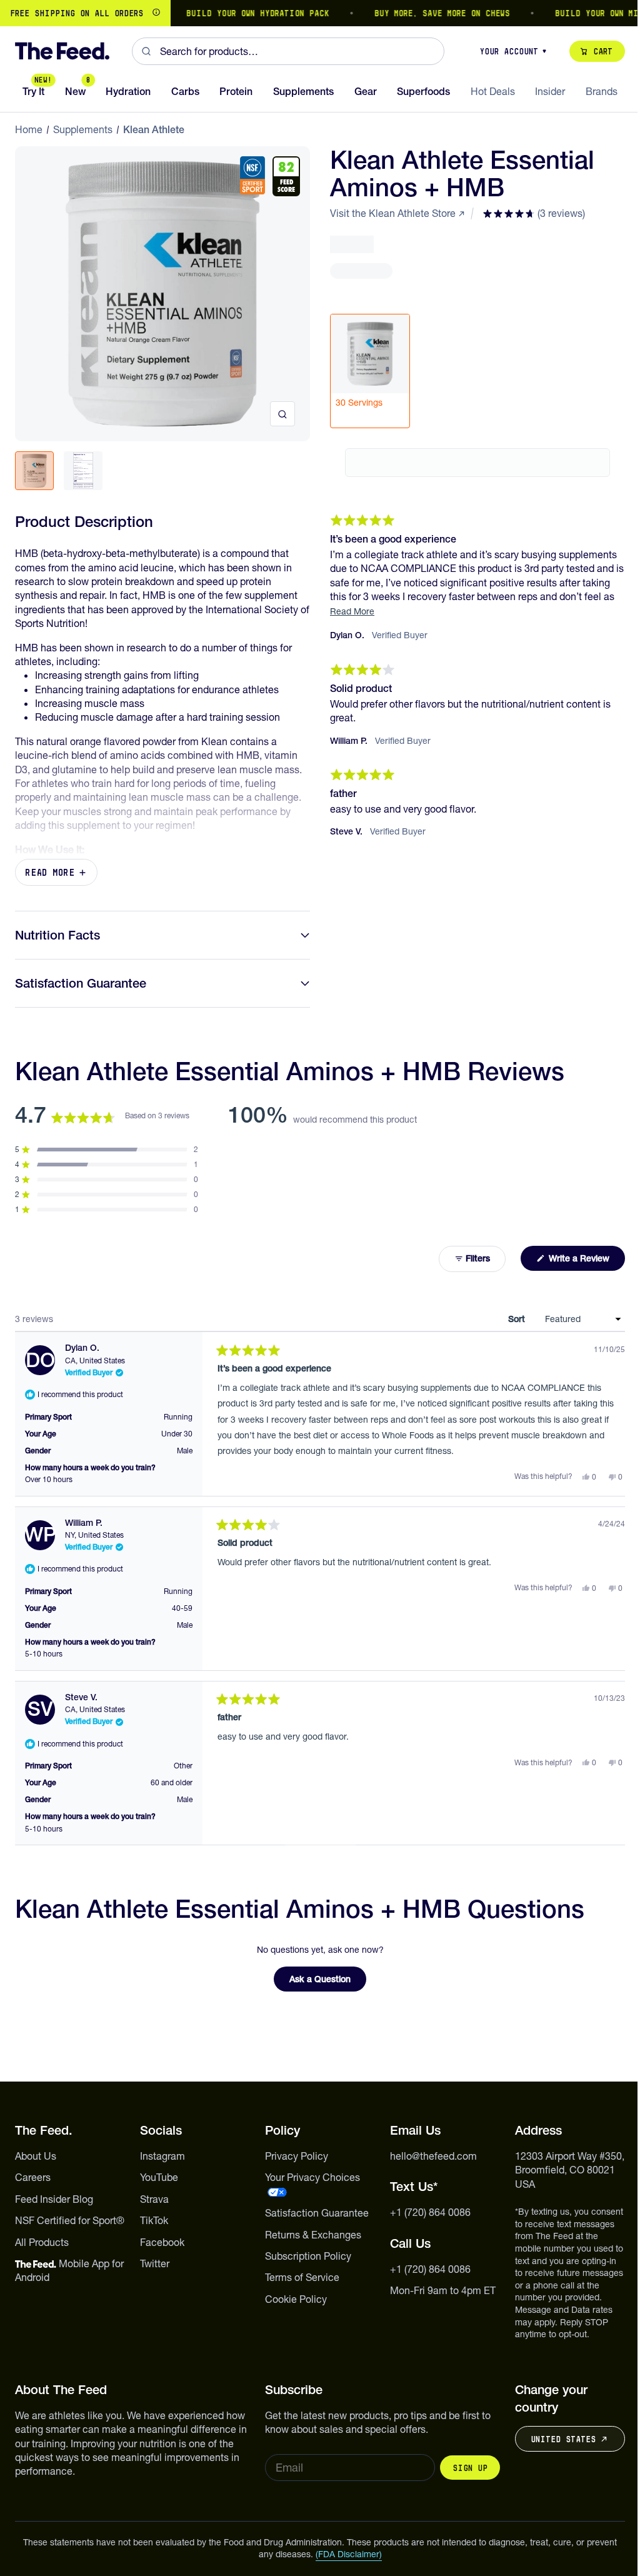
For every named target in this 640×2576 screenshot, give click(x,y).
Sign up (470, 2468)
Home (29, 129)
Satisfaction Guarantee (81, 983)
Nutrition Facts (57, 935)
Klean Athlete (154, 129)
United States (563, 2439)
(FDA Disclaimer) (349, 2554)
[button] (534, 213)
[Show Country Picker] (156, 13)
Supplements (83, 129)
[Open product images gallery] (282, 414)
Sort (518, 1319)
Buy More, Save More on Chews (413, 13)
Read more (50, 872)
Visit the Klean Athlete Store (393, 213)
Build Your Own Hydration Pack (229, 13)
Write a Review (586, 1261)
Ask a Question (328, 1982)
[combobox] (288, 51)
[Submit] (146, 51)
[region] (320, 13)
